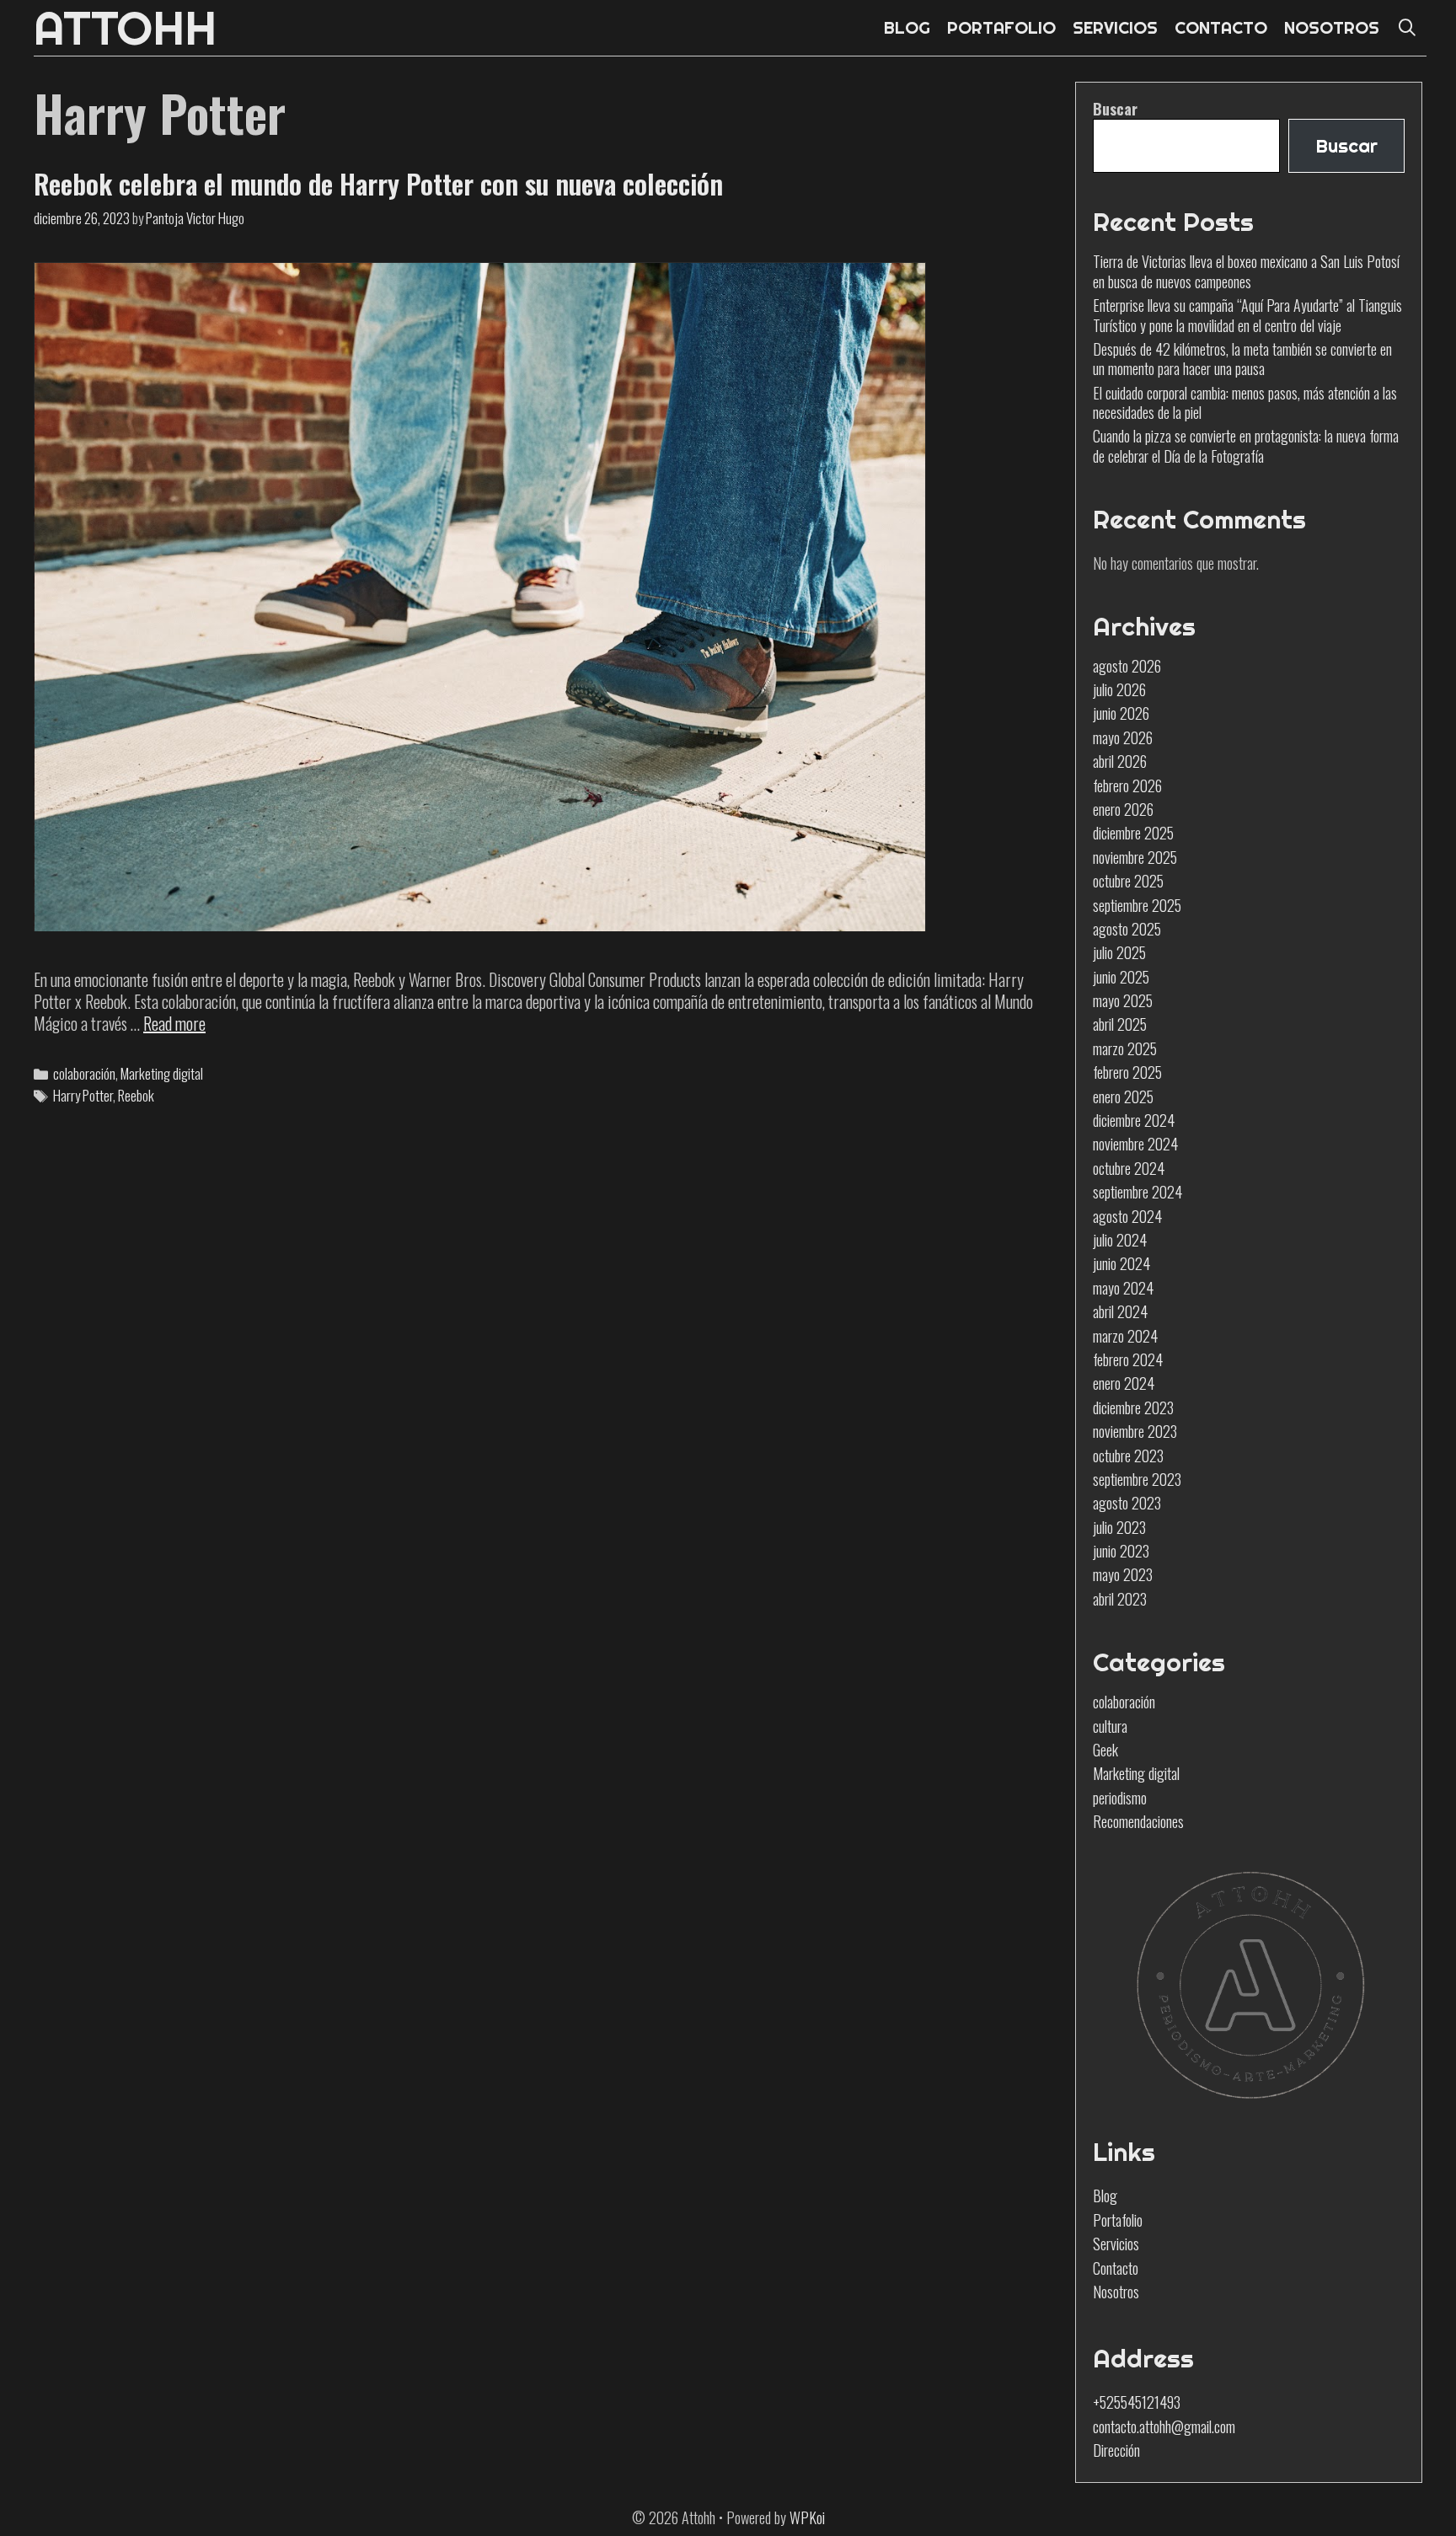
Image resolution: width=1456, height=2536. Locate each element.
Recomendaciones (1138, 1821)
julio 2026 (1119, 689)
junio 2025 (1121, 977)
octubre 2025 (1128, 881)
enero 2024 (1124, 1383)
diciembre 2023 (1133, 1407)
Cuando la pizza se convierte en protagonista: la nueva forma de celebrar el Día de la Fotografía (1246, 445)
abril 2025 (1120, 1024)
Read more (174, 1023)
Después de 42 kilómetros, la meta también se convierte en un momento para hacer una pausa (1242, 359)
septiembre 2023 (1137, 1479)
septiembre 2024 (1137, 1192)
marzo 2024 (1125, 1336)
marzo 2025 (1125, 1048)
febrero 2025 (1127, 1072)
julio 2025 (1119, 952)
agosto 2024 (1127, 1216)
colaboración (84, 1073)
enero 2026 (1123, 809)
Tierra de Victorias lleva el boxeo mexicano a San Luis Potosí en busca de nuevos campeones (1246, 271)
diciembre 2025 (1133, 833)
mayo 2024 (1123, 1288)
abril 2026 (1120, 761)
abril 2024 (1120, 1311)
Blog (1105, 2196)
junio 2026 (1121, 713)
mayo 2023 (1123, 1574)
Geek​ (1105, 1750)
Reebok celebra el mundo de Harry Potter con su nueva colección (378, 183)
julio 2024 (1120, 1240)
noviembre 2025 (1135, 857)
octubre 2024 (1129, 1168)
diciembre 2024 (1134, 1120)
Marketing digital (162, 1073)
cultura (1110, 1726)
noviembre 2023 (1135, 1431)
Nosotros (1116, 2292)
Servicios (1116, 2244)
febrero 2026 (1127, 785)
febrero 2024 (1128, 1359)
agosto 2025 (1127, 929)
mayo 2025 (1123, 1000)
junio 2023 (1121, 1551)
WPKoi (807, 2517)
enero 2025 (1123, 1096)
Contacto (1116, 2268)
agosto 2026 (1127, 666)
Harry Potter (83, 1095)
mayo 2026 (1123, 737)
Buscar (1115, 109)
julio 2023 (1119, 1527)
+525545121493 (1137, 2402)
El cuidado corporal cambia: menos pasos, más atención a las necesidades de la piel (1245, 402)
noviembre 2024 (1135, 1144)
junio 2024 (1121, 1263)
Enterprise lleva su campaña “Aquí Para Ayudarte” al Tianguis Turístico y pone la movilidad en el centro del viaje (1247, 315)
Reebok (136, 1095)
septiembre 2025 (1137, 905)
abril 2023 (1120, 1599)
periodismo (1120, 1798)
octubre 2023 (1128, 1456)
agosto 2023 (1127, 1503)
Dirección (1116, 2450)
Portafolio (1118, 2220)
